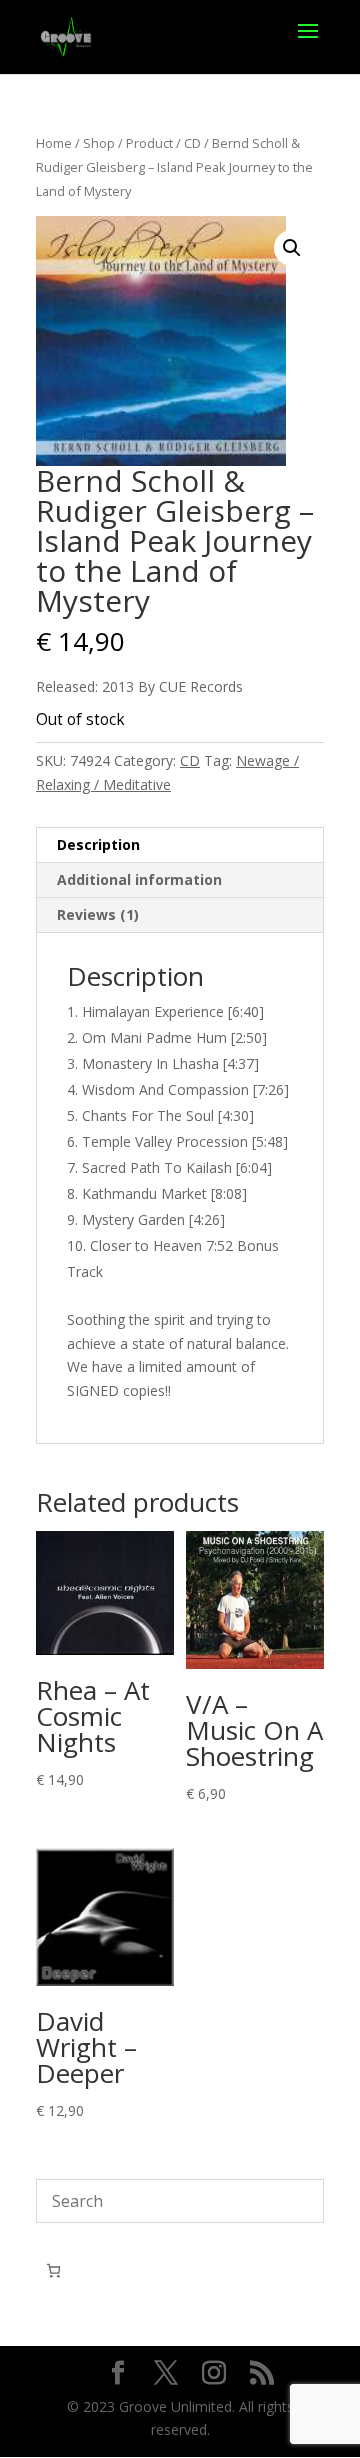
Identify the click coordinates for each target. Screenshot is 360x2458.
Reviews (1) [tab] (98, 914)
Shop (99, 143)
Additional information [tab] (139, 879)
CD (192, 143)
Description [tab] (98, 844)
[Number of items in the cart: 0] (53, 2270)
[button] (292, 248)
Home (54, 143)
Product (149, 143)
